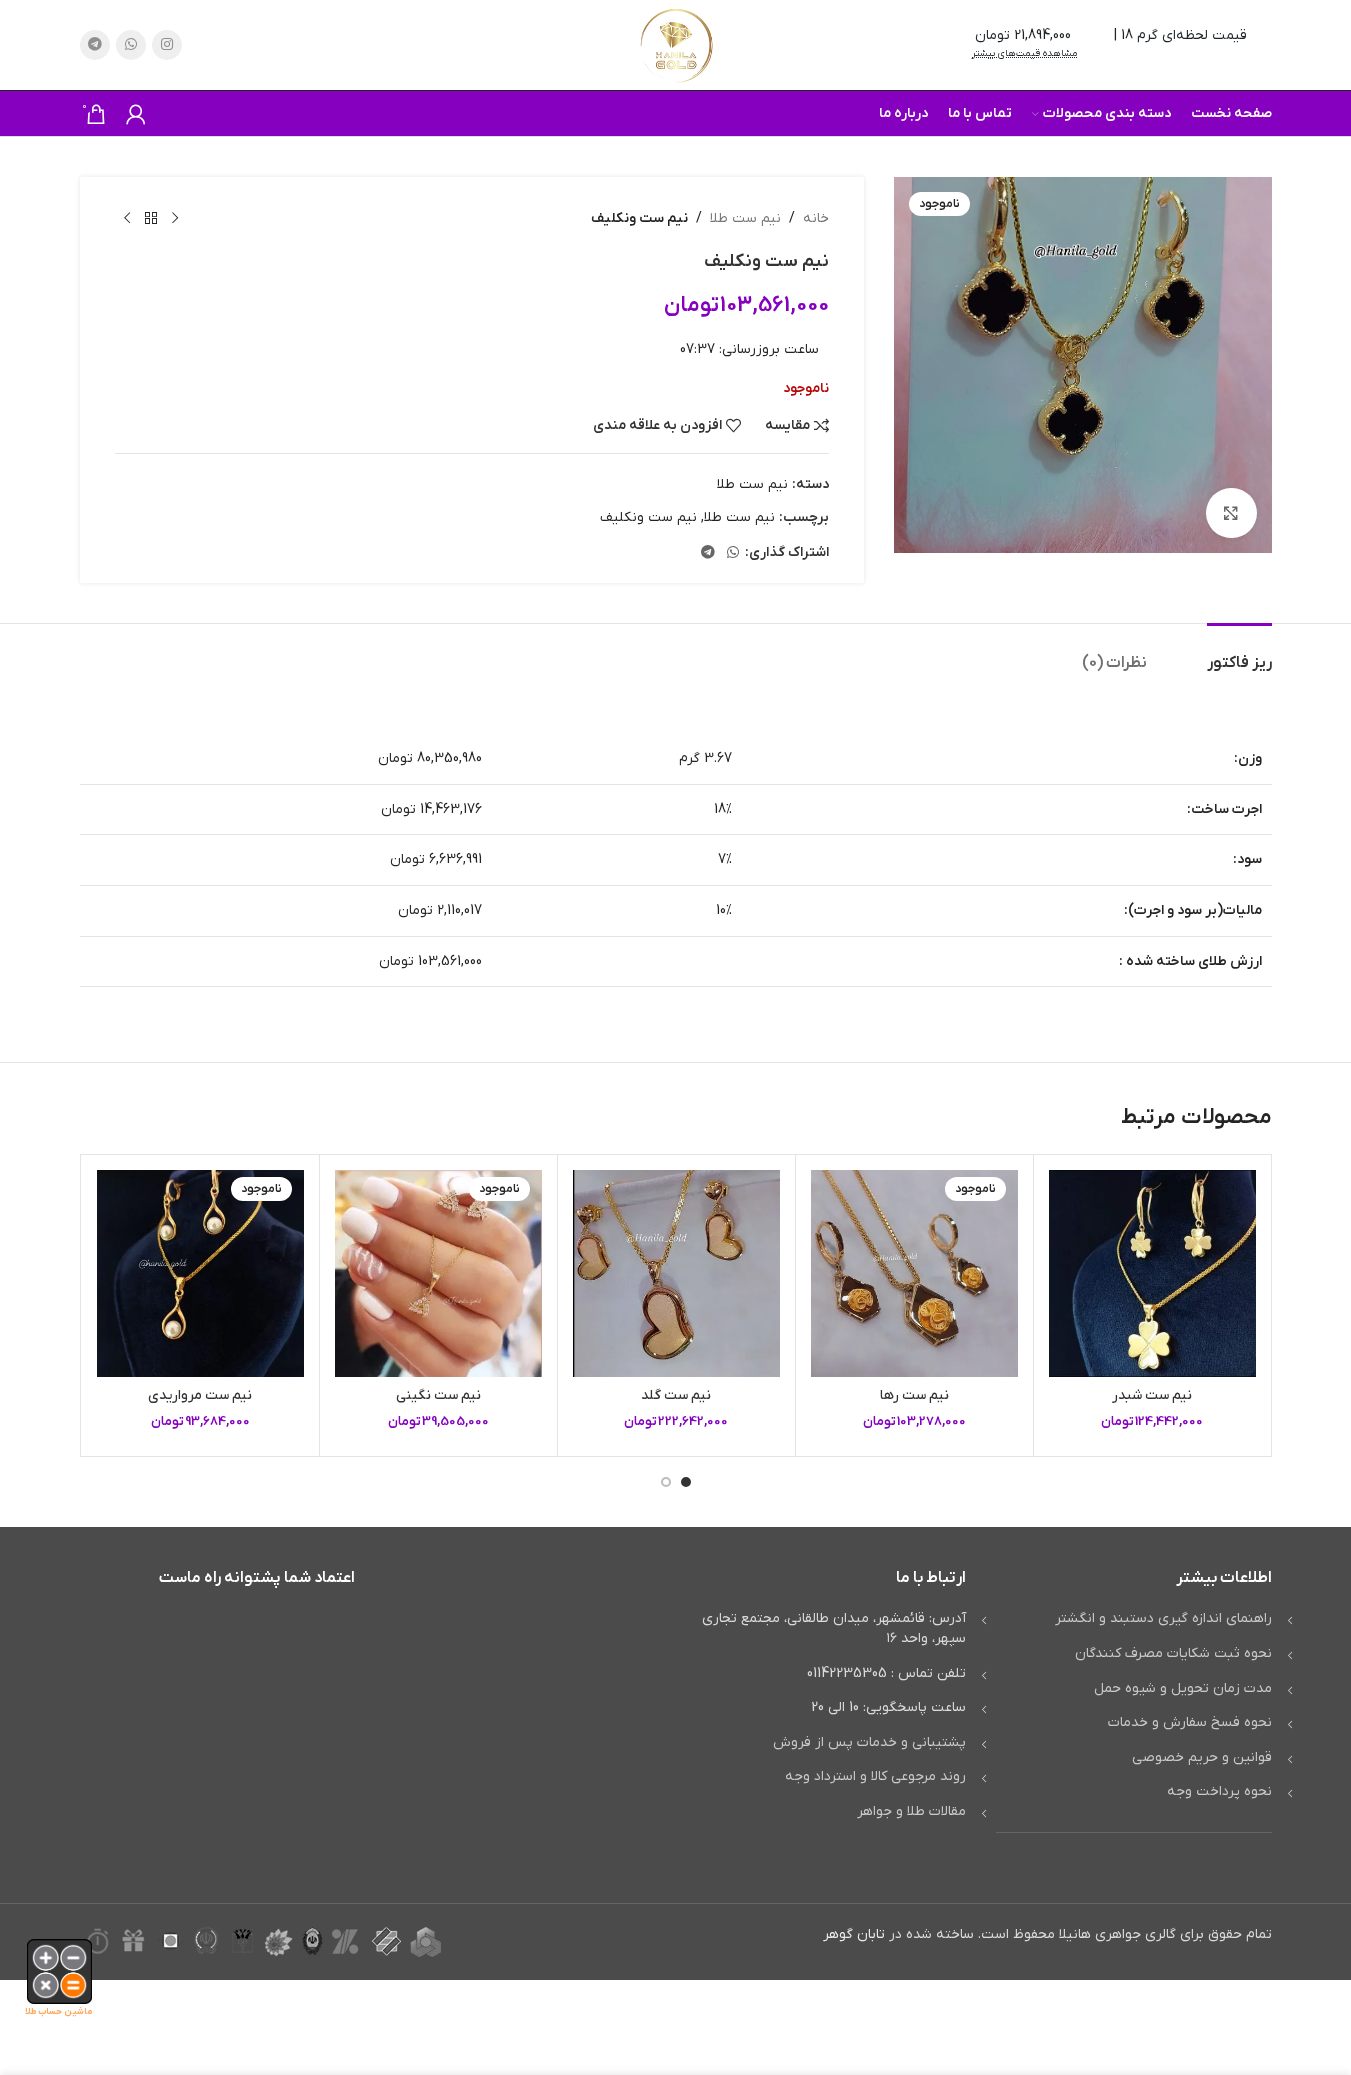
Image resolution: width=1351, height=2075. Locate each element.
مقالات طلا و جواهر (911, 1811)
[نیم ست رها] (914, 1273)
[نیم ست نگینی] (438, 1273)
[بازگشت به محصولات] (151, 219)
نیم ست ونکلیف (648, 517)
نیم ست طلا (745, 218)
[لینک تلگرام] (95, 45)
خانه (816, 218)
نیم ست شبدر (1152, 1395)
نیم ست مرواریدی (200, 1395)
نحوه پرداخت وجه (1219, 1791)
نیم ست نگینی (438, 1395)
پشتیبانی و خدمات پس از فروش (869, 1742)
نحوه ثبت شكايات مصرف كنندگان (1173, 1653)
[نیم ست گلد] (676, 1273)
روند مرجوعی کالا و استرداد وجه (875, 1776)
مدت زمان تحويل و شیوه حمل (1183, 1688)
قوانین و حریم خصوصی (1202, 1757)
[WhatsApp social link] (131, 45)
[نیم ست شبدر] (1152, 1273)
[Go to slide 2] (666, 1482)
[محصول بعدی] (127, 219)
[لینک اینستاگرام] (167, 45)
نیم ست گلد (676, 1395)
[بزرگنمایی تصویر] (1231, 513)
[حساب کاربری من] (136, 114)
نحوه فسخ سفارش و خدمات (1190, 1722)
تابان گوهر (854, 1934)
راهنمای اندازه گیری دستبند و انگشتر (1163, 1618)
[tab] (1239, 653)
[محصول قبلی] (175, 219)
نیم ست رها (914, 1395)
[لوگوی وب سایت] (676, 44)
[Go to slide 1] (686, 1482)
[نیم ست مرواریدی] (200, 1273)
